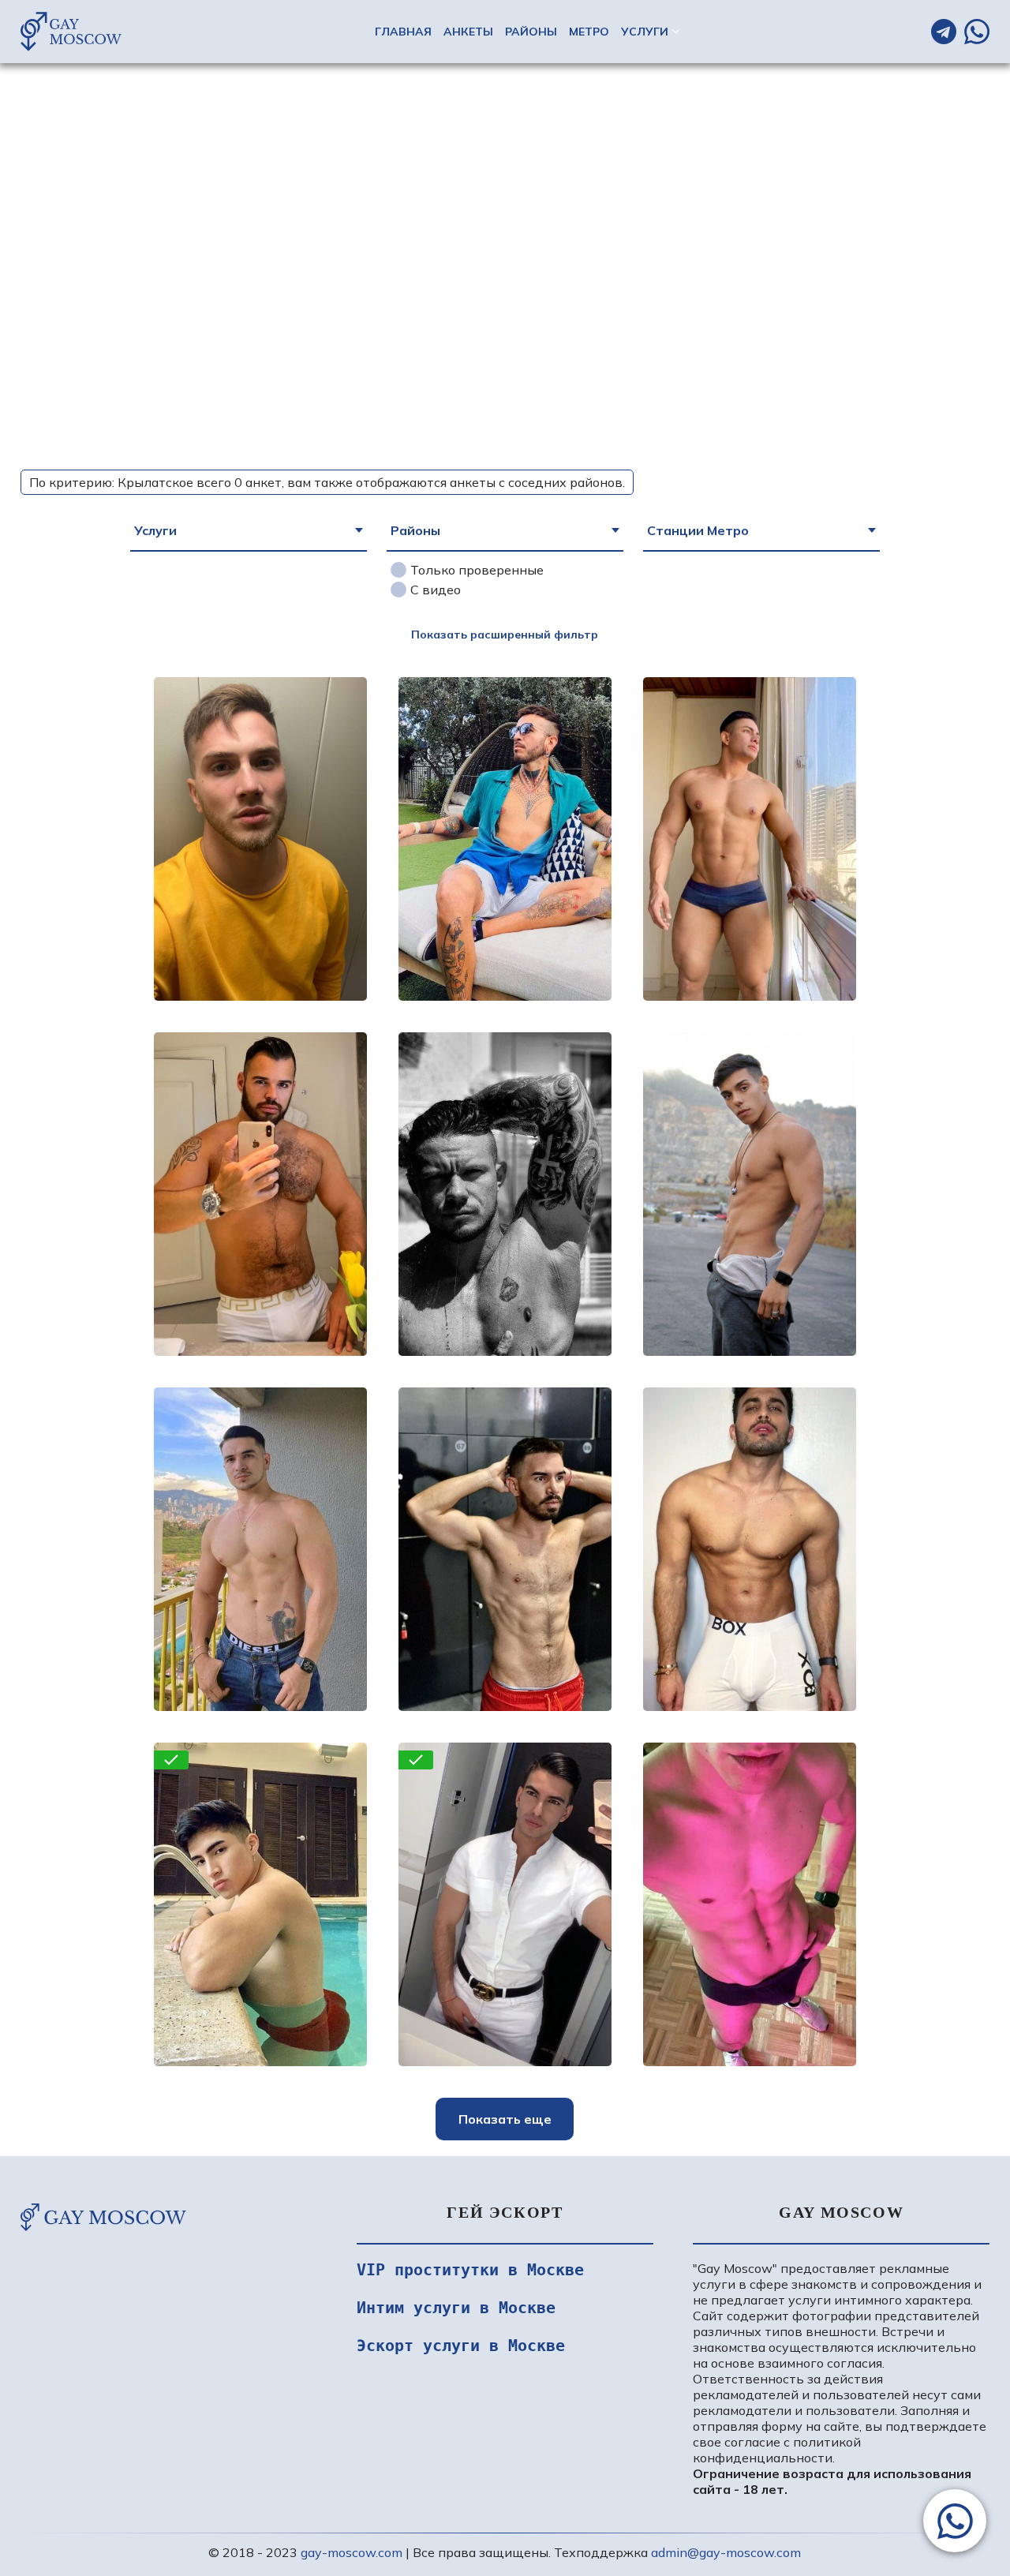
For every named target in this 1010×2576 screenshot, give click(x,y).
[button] (955, 2521)
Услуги (645, 32)
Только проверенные (477, 570)
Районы (531, 32)
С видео (436, 590)
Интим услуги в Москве (456, 2308)
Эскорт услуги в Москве (461, 2346)
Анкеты (468, 32)
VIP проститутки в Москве (470, 2270)
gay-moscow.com (352, 2552)
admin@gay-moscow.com (726, 2552)
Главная (403, 32)
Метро (589, 32)
